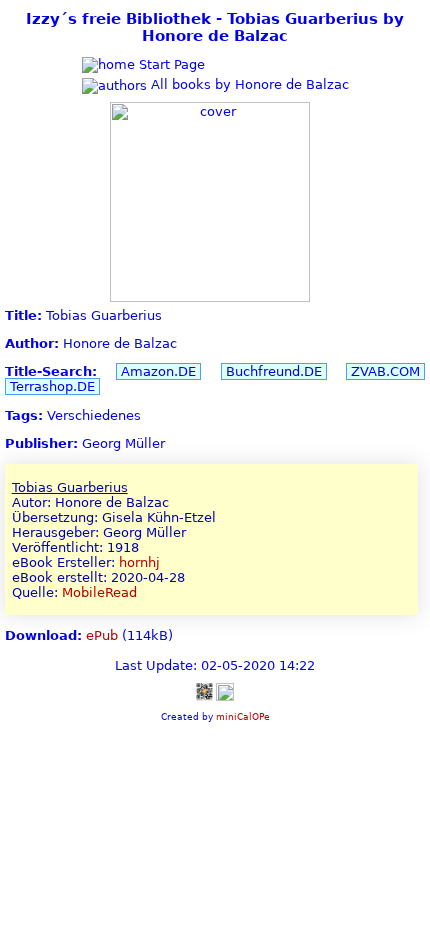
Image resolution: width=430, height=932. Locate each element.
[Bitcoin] (204, 691)
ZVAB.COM (385, 371)
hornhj (139, 562)
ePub (102, 635)
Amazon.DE (158, 371)
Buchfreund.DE (274, 371)
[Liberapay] (225, 691)
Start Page (170, 64)
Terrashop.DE (52, 386)
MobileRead (99, 592)
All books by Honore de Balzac (248, 84)
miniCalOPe (243, 716)
